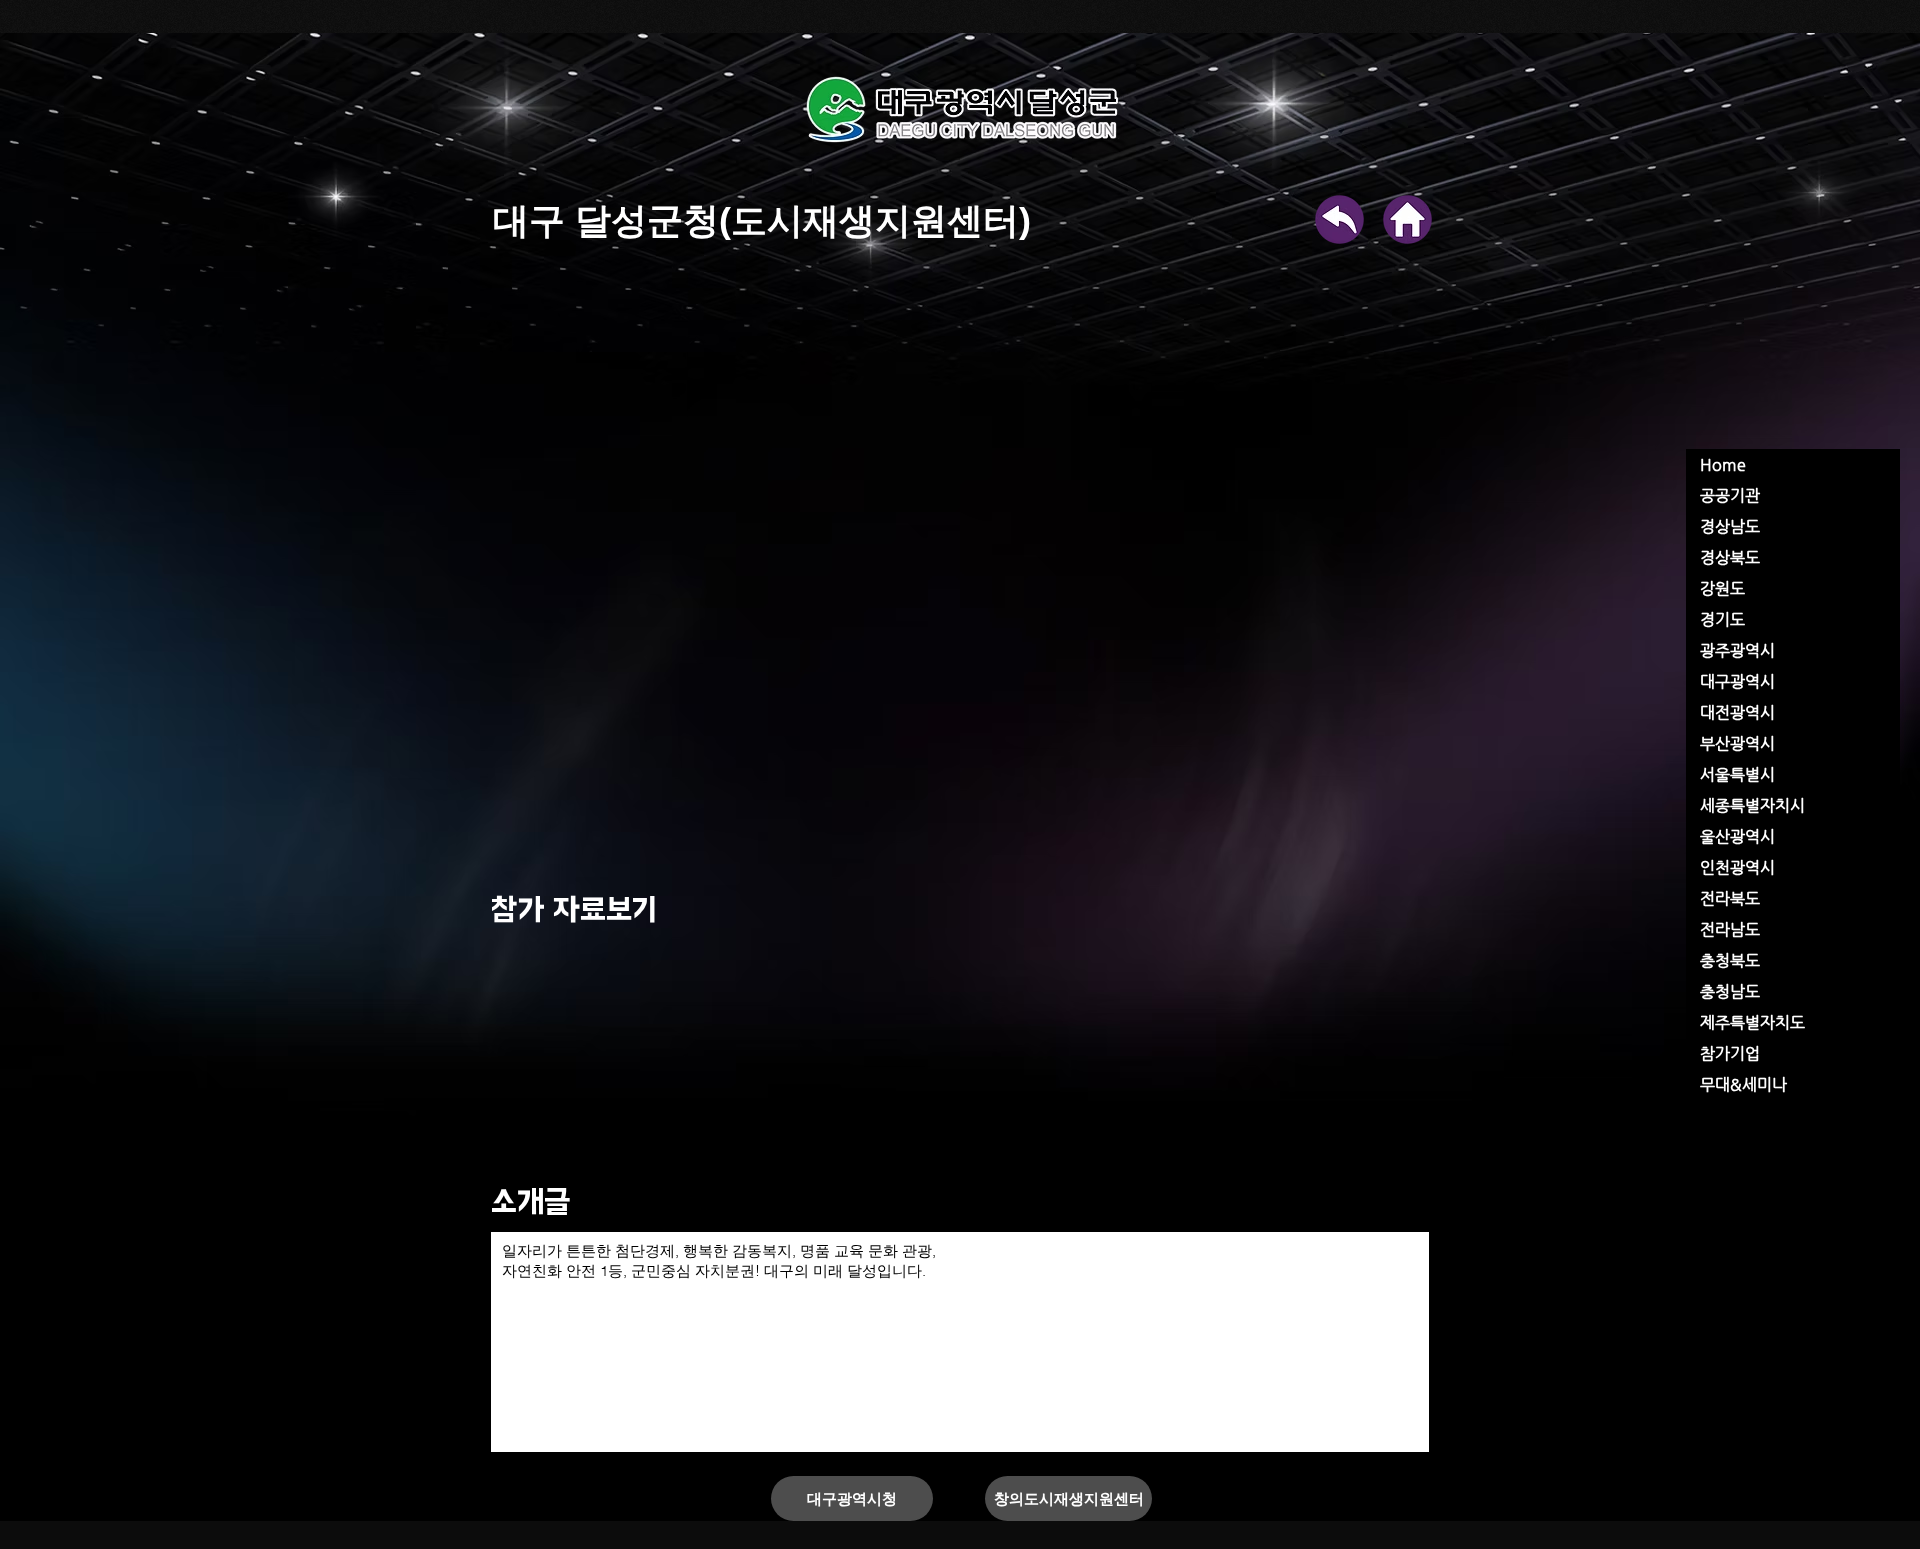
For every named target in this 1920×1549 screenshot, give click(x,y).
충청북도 (1730, 960)
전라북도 (1730, 898)
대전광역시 (1737, 712)
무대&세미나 (1743, 1084)
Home (1723, 464)
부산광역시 (1737, 743)
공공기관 (1730, 495)
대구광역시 (1737, 681)
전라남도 (1730, 929)
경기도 (1722, 619)
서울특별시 (1737, 774)
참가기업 (1730, 1053)
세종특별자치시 (1752, 805)
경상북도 (1730, 557)
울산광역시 (1737, 836)
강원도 (1722, 588)
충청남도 (1730, 991)
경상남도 (1730, 526)
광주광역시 (1737, 650)
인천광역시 (1737, 867)
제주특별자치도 (1752, 1022)
